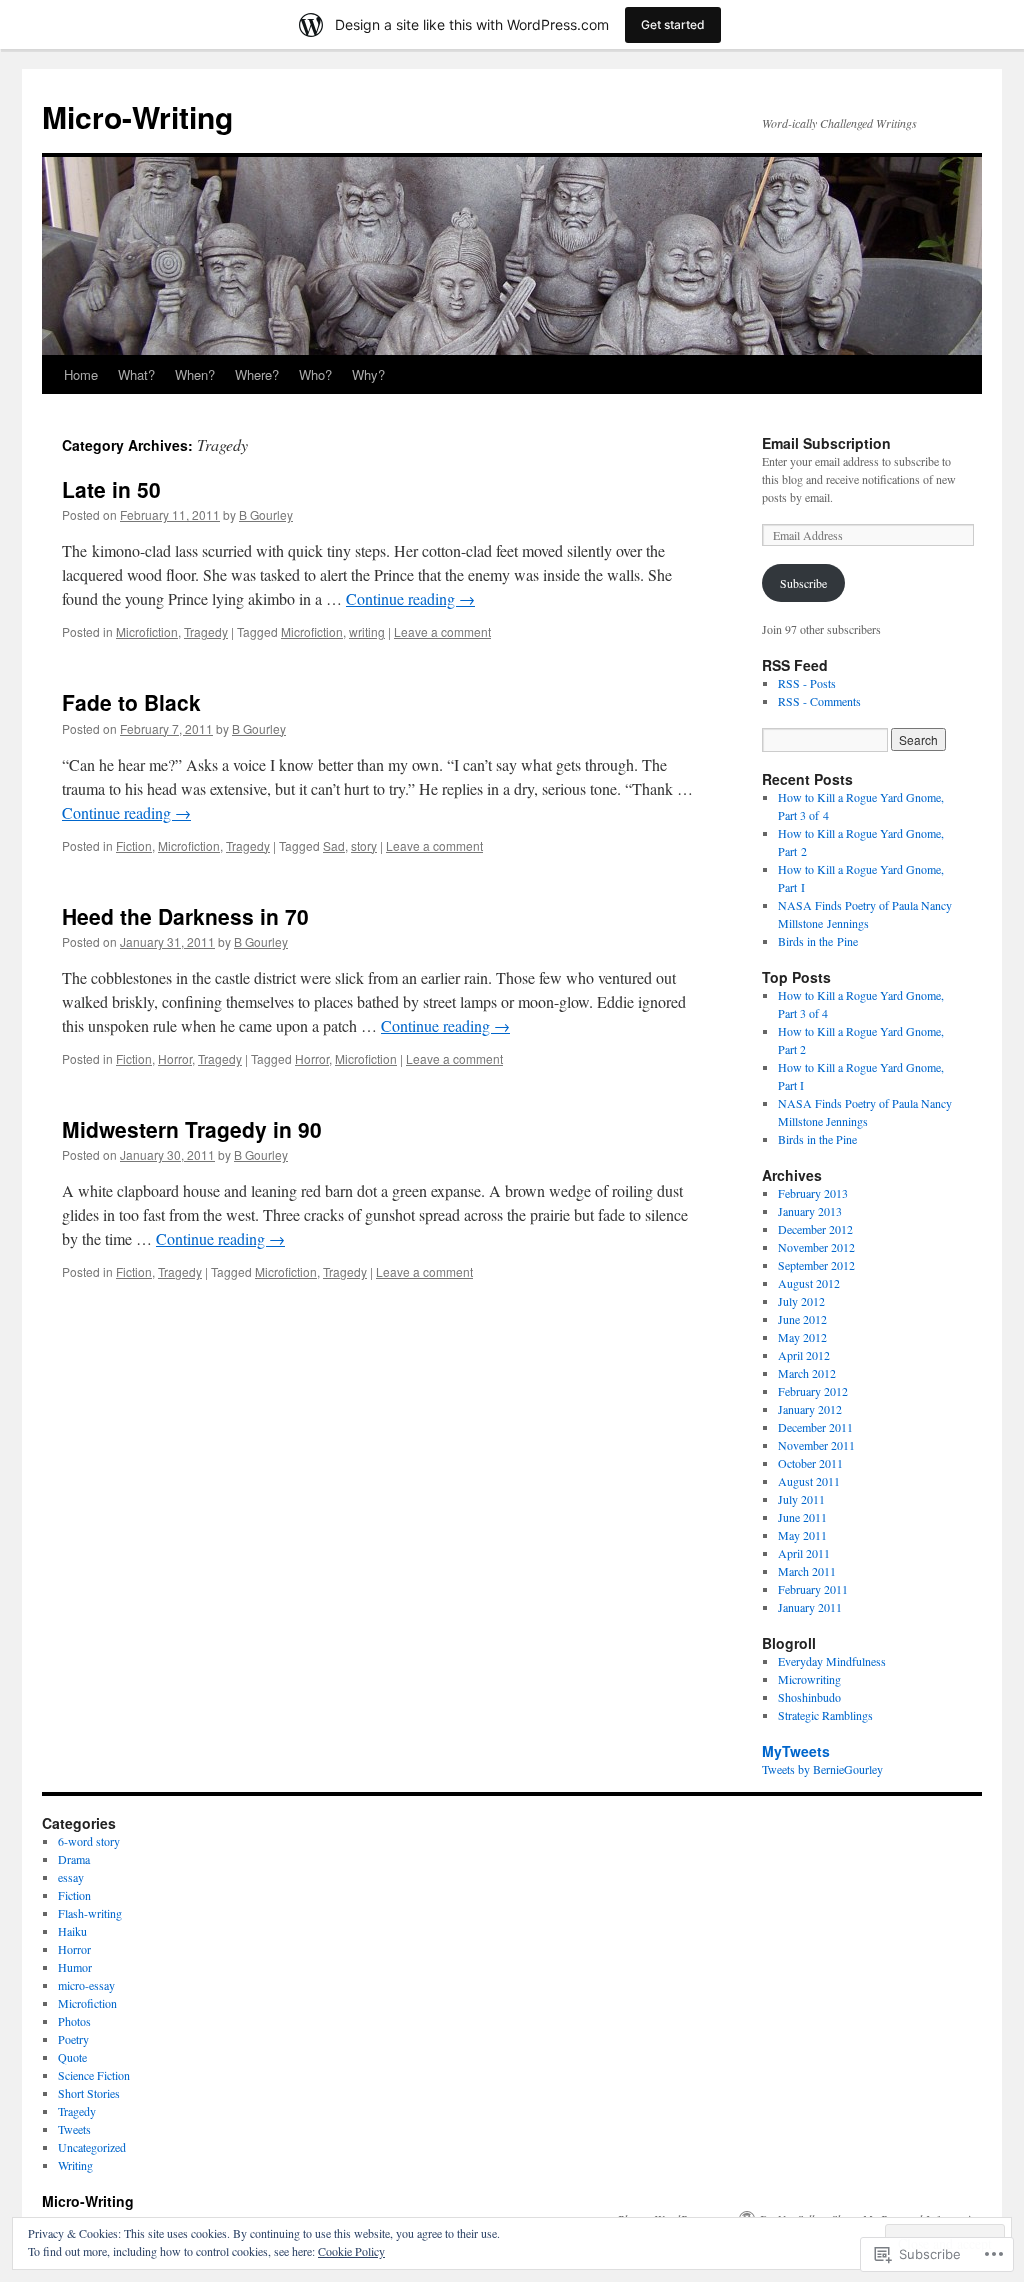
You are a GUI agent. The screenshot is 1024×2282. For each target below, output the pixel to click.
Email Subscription (826, 443)
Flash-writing (90, 1913)
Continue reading (410, 598)
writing (367, 631)
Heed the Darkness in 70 (185, 916)
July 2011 (801, 1499)
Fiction (134, 845)
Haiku (72, 1931)
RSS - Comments (819, 701)
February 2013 (813, 1193)
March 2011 (807, 1571)
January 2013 (810, 1211)
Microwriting (809, 1679)
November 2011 (816, 1445)
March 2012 (807, 1373)
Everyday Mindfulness (832, 1661)
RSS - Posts (807, 683)
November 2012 (816, 1247)
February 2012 (813, 1391)
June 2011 (802, 1517)
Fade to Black (131, 702)
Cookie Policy (351, 2251)
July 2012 (801, 1301)
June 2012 (802, 1319)
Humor (75, 1967)
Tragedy (206, 631)
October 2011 (810, 1463)
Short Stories (89, 2093)
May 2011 (802, 1535)
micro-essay (86, 1985)
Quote (72, 2057)
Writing (75, 2165)
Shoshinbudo (809, 1697)
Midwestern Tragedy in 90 (192, 1129)
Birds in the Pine (818, 941)
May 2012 (802, 1337)
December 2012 (815, 1229)
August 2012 (809, 1283)
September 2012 (816, 1265)
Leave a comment (442, 631)
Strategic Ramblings (825, 1715)
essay (71, 1877)
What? (136, 374)
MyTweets (796, 1751)
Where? (257, 374)
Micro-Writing (137, 116)
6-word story (89, 1841)
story (364, 845)
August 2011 (809, 1481)
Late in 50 (111, 489)
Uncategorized (92, 2147)
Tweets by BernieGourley (822, 1769)
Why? (368, 374)
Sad (334, 845)
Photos (74, 2021)
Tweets (74, 2129)
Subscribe (803, 583)
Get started (673, 24)
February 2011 (813, 1589)
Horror (175, 1058)
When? (195, 374)
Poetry (73, 2039)
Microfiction (147, 631)
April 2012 (804, 1355)
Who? (315, 374)
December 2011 (815, 1427)
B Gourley (266, 514)
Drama (74, 1859)
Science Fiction (94, 2075)
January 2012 (810, 1409)
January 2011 (810, 1607)
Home (81, 374)
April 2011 (804, 1553)
